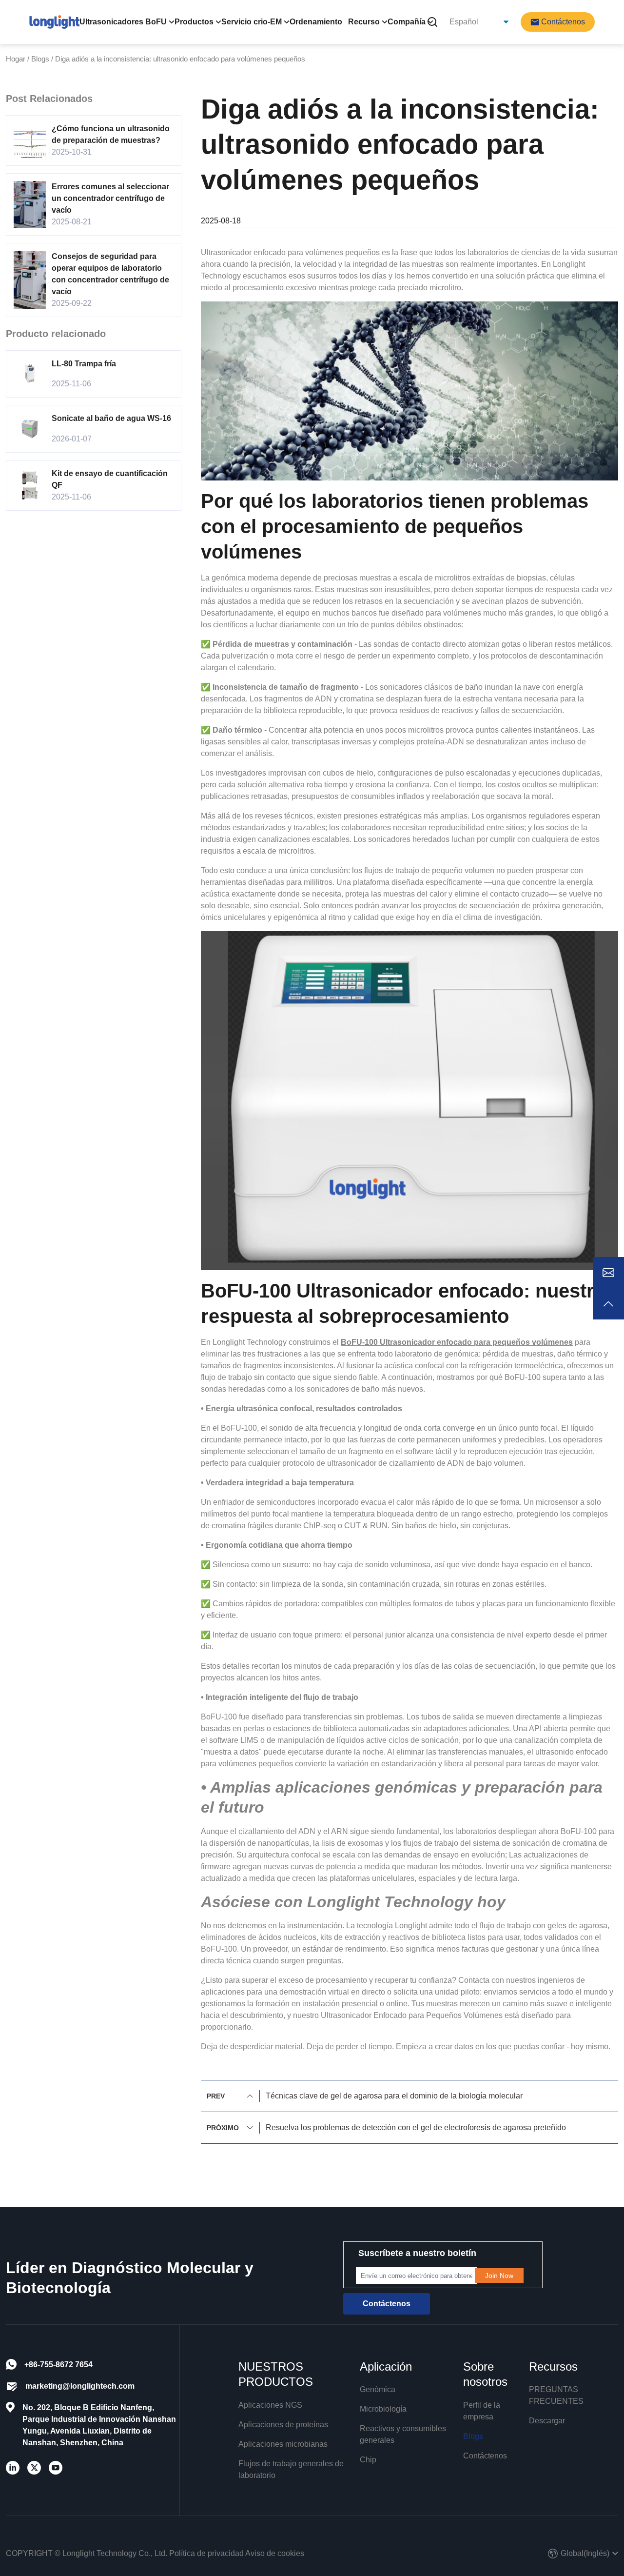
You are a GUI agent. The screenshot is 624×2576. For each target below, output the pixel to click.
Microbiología (383, 2409)
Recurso (364, 22)
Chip (368, 2460)
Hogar (16, 59)
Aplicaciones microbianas (283, 2444)
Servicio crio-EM (252, 22)
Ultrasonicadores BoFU (123, 22)
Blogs (40, 59)
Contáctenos (485, 2456)
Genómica (378, 2389)
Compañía (407, 22)
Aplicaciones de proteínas (283, 2425)
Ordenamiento (316, 22)
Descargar (547, 2421)
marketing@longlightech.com (80, 2386)
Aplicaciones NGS (270, 2405)
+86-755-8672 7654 (58, 2365)
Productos (194, 22)
